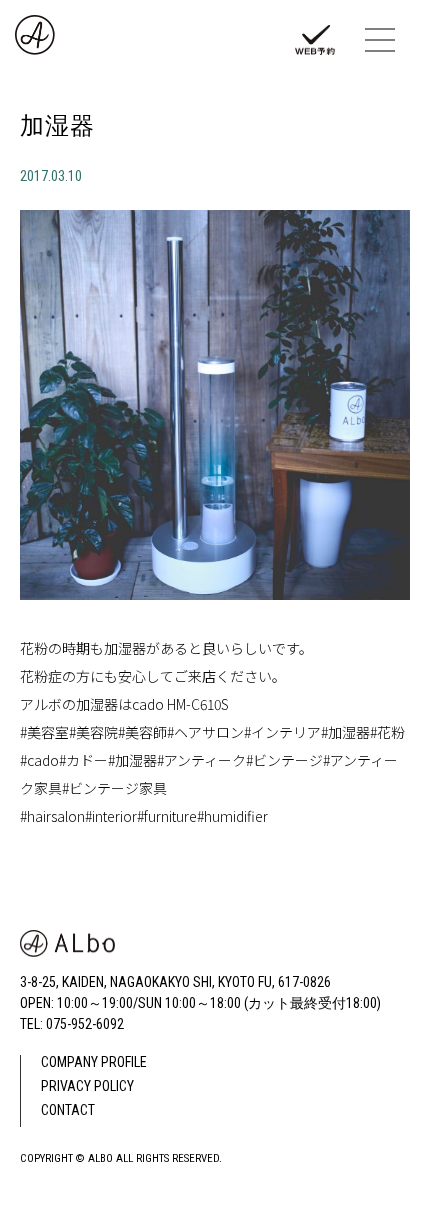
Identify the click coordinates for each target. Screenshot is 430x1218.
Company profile (94, 1062)
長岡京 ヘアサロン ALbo (47, 40)
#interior (111, 816)
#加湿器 (345, 732)
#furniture (167, 816)
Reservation (320, 45)
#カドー (83, 760)
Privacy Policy (87, 1086)
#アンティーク (201, 760)
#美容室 (44, 732)
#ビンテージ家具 (114, 788)
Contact (68, 1110)
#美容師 (142, 732)
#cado (39, 760)
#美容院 (93, 732)
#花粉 (387, 732)
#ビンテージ (284, 760)
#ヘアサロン (205, 732)
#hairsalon (52, 816)
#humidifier (232, 816)
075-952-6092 (85, 1024)
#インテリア (282, 732)
